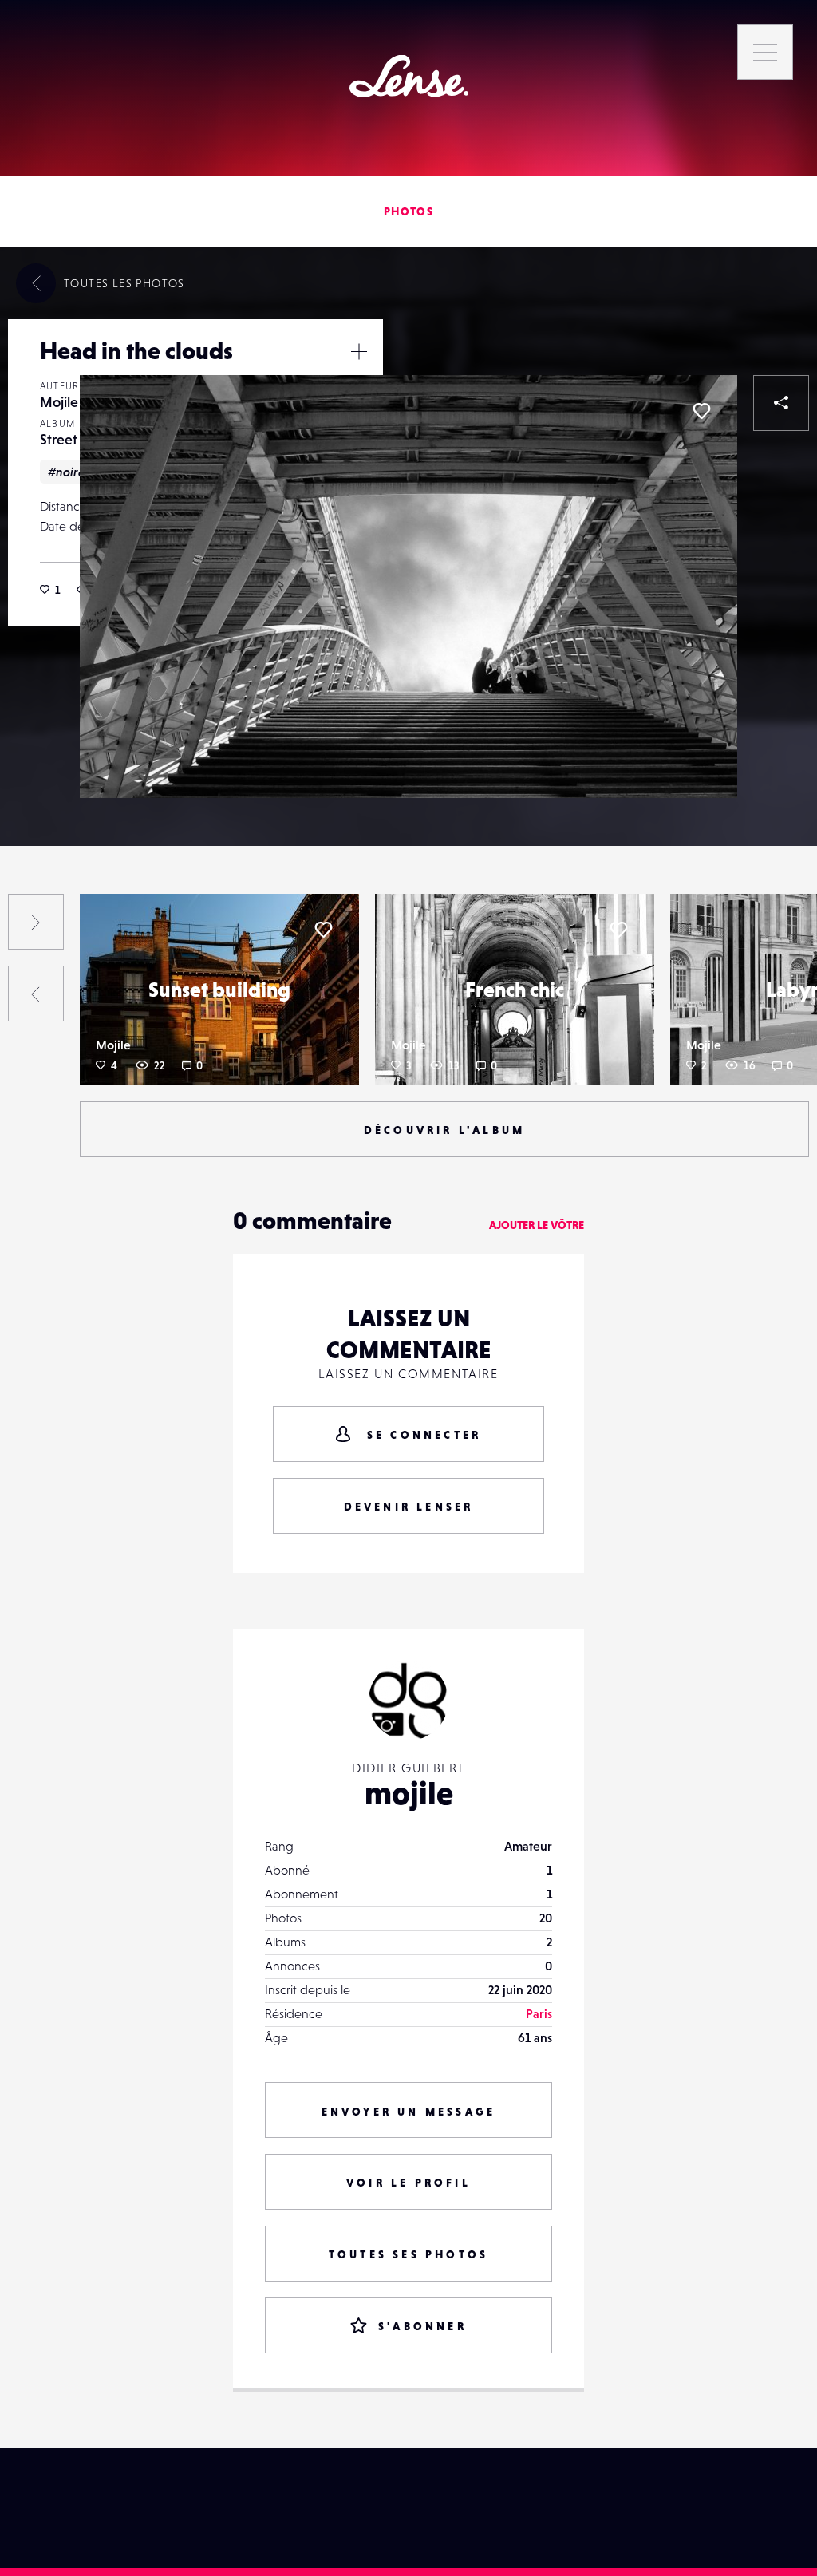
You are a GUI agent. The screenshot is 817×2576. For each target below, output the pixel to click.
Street (59, 439)
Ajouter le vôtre (537, 1225)
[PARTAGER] (781, 403)
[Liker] (701, 411)
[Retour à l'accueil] (409, 76)
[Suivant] (36, 922)
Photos (408, 211)
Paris (539, 2013)
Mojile (59, 402)
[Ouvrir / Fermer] (359, 351)
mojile (409, 1793)
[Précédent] (36, 994)
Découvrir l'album (444, 1130)
